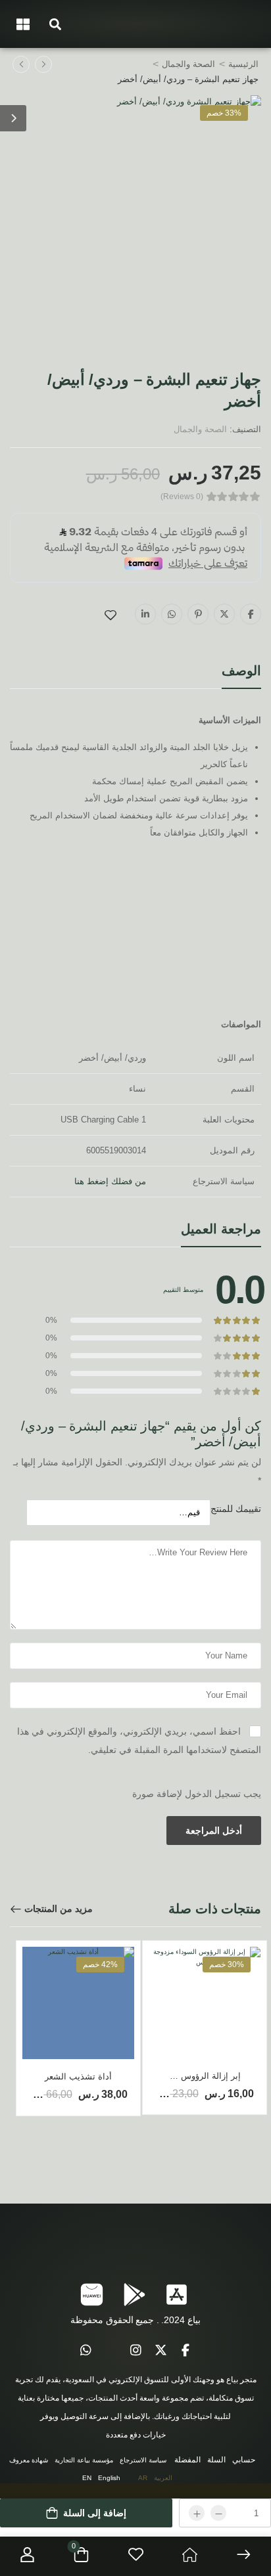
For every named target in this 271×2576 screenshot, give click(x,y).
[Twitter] (224, 614)
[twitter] (160, 2351)
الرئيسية (243, 64)
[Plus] (197, 2513)
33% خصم (224, 113)
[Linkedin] (145, 614)
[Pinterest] (198, 614)
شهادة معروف (29, 2460)
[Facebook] (251, 614)
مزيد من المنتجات (59, 1909)
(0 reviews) (182, 497)
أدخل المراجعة (214, 1831)
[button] (55, 24)
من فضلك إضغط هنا (110, 1181)
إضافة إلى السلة (95, 2513)
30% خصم (227, 1965)
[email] (111, 2351)
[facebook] (185, 2351)
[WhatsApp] (172, 614)
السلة (216, 2460)
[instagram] (135, 2351)
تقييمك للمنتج (236, 1509)
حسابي (244, 2460)
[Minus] (218, 2513)
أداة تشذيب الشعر (78, 2076)
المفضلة (187, 2460)
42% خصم (100, 1965)
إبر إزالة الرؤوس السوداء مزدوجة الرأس (168, 2076)
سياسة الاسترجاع (143, 2460)
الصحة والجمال (188, 64)
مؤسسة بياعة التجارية (84, 2460)
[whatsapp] (86, 2351)
